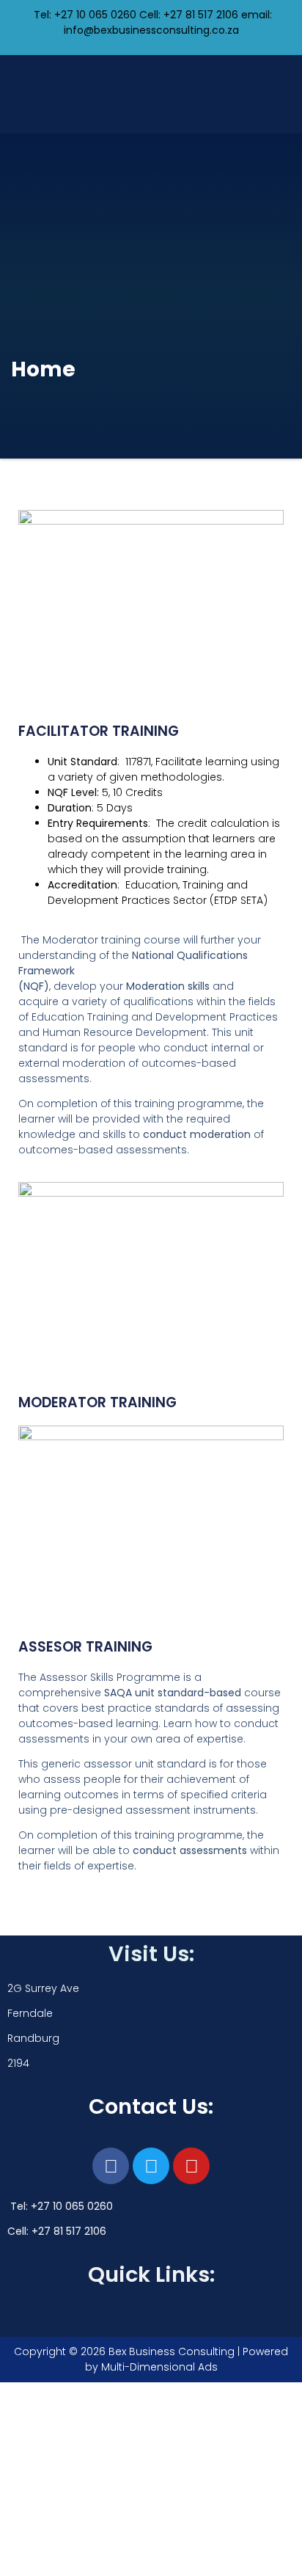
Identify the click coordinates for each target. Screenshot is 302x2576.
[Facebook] (111, 2166)
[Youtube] (191, 2166)
